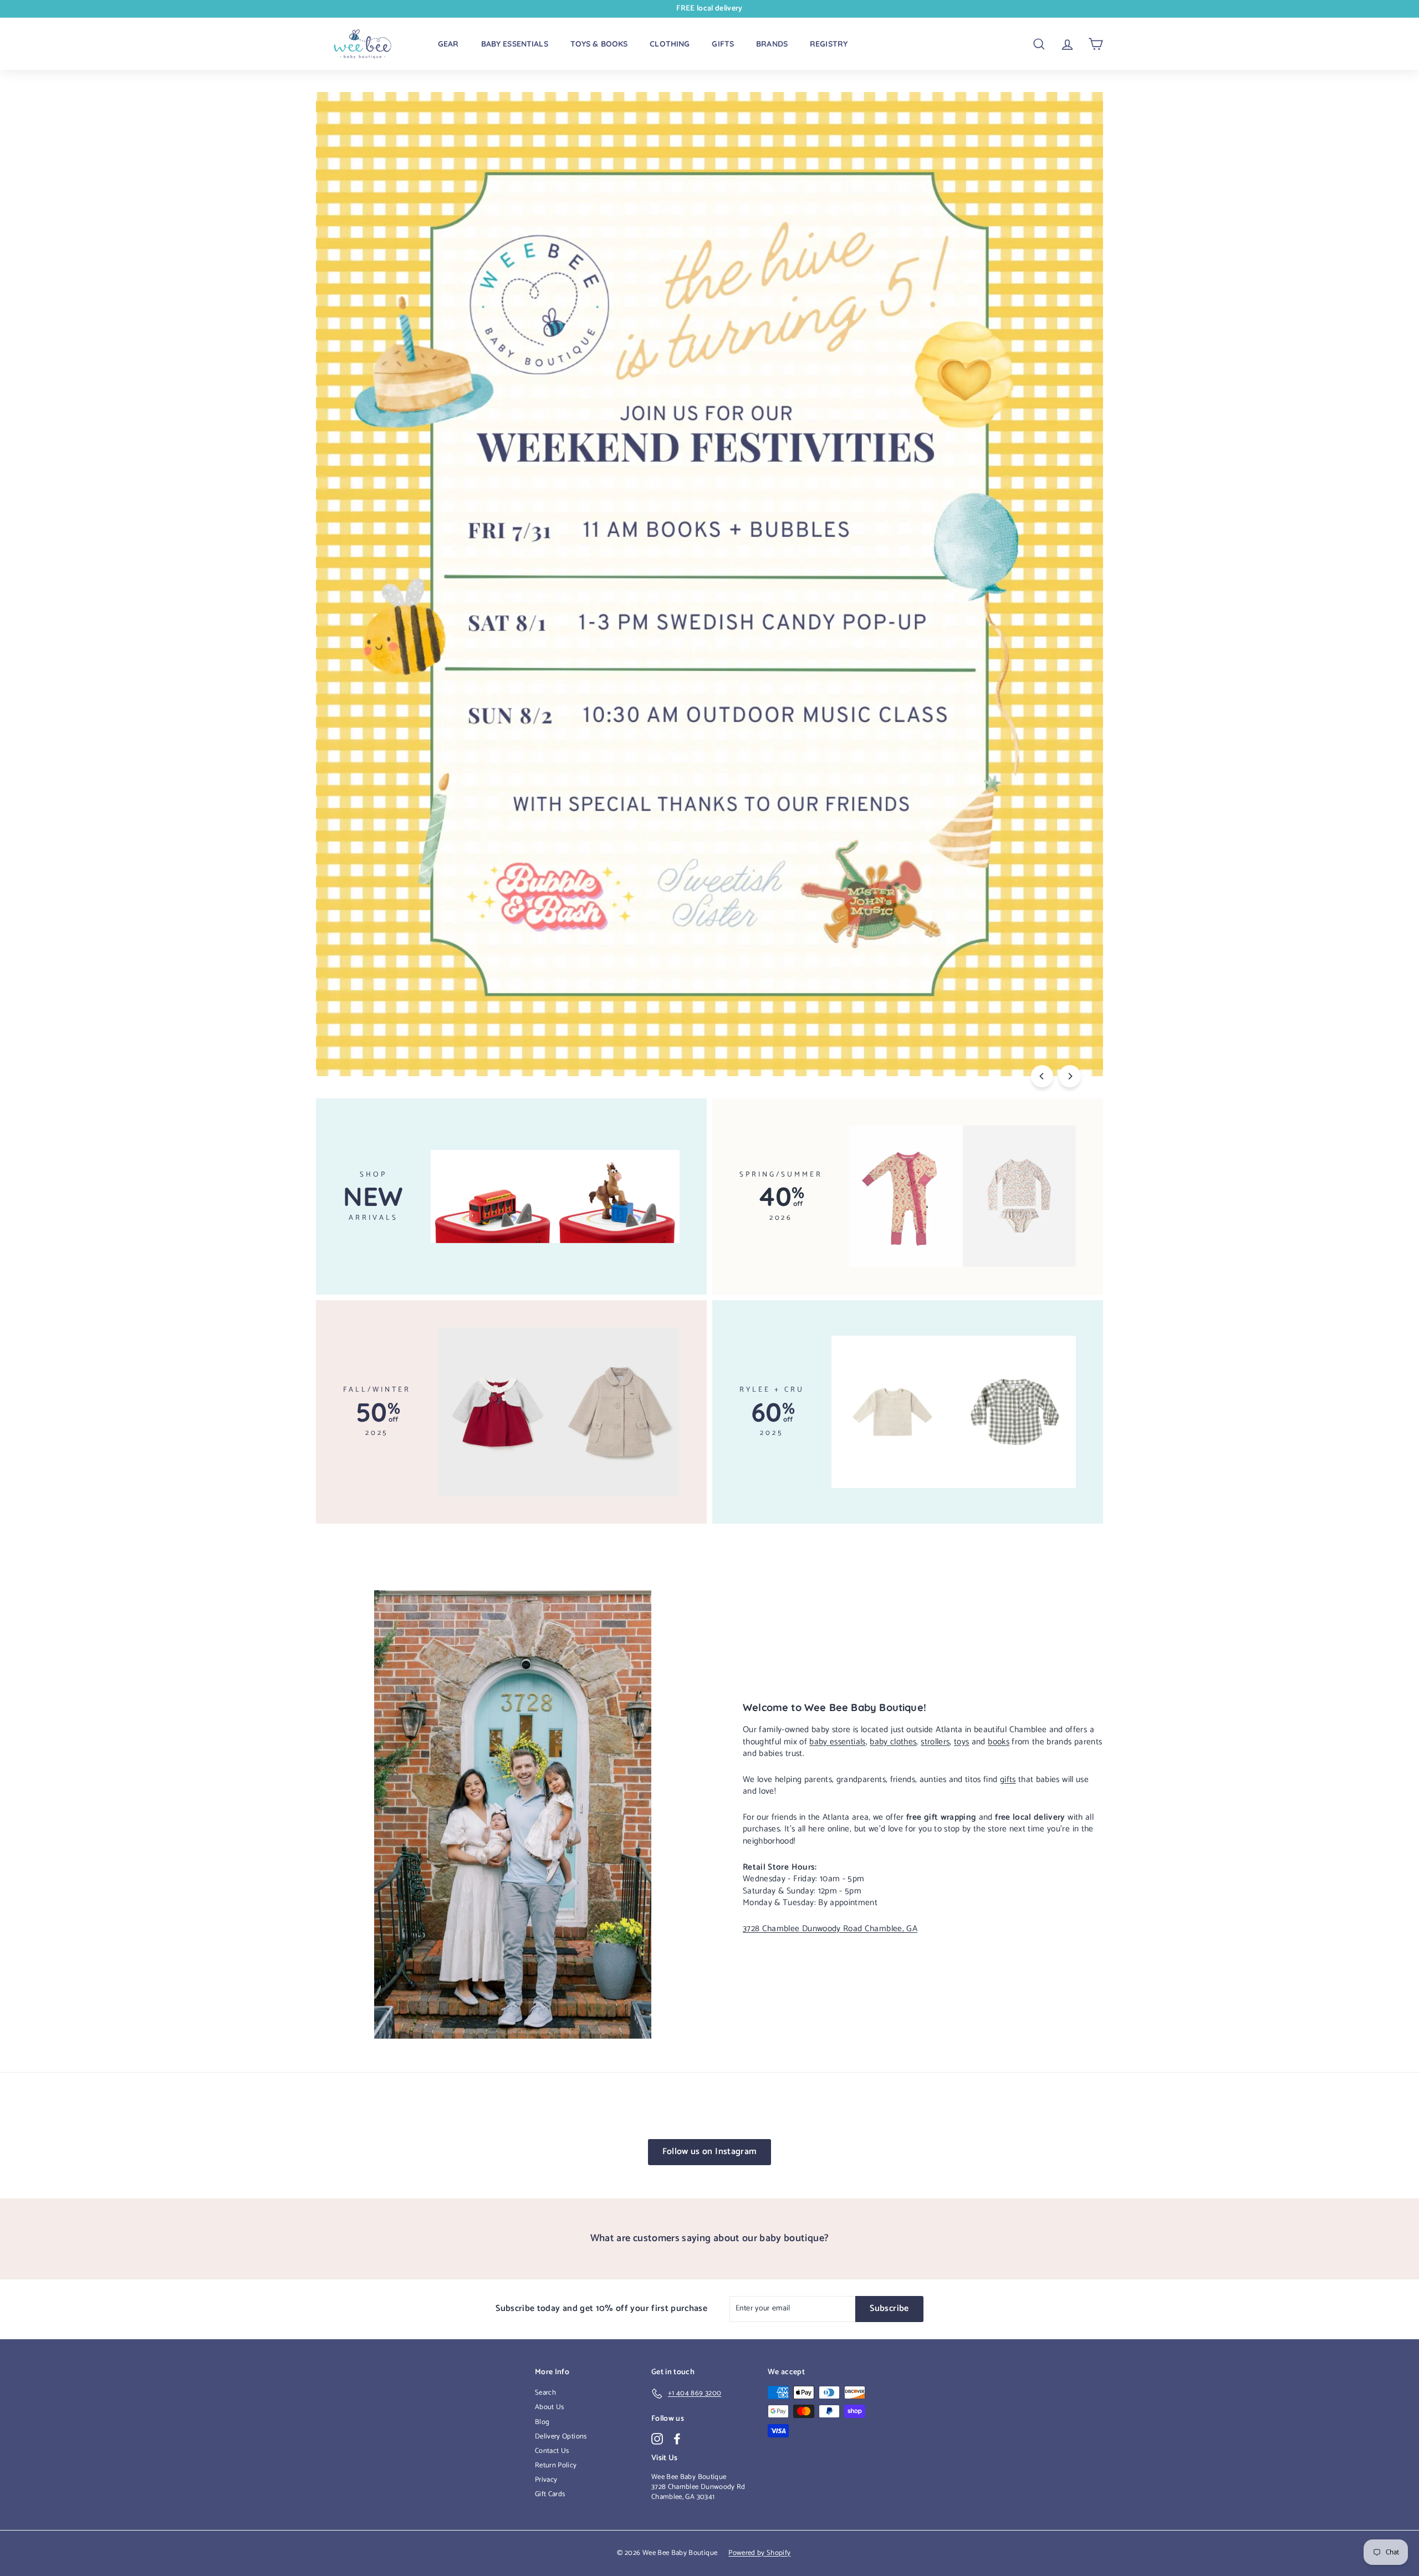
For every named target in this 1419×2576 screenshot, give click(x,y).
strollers (935, 1742)
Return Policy (556, 2465)
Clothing (670, 44)
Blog (542, 2422)
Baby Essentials (515, 44)
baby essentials (837, 1742)
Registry (829, 44)
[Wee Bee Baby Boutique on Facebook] (677, 2439)
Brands (772, 44)
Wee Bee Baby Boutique (689, 2477)
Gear (448, 44)
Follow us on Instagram (710, 2152)
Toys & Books (599, 44)
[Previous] (1042, 1076)
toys (961, 1742)
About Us (550, 2407)
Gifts (723, 44)
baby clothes (893, 1742)
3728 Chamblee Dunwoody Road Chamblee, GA (830, 1929)
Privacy (546, 2480)
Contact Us (552, 2451)
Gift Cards (550, 2494)
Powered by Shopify (759, 2553)
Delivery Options (561, 2437)
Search (545, 2393)
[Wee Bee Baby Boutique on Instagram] (657, 2439)
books (999, 1742)
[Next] (1070, 1076)
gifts (1008, 1780)
